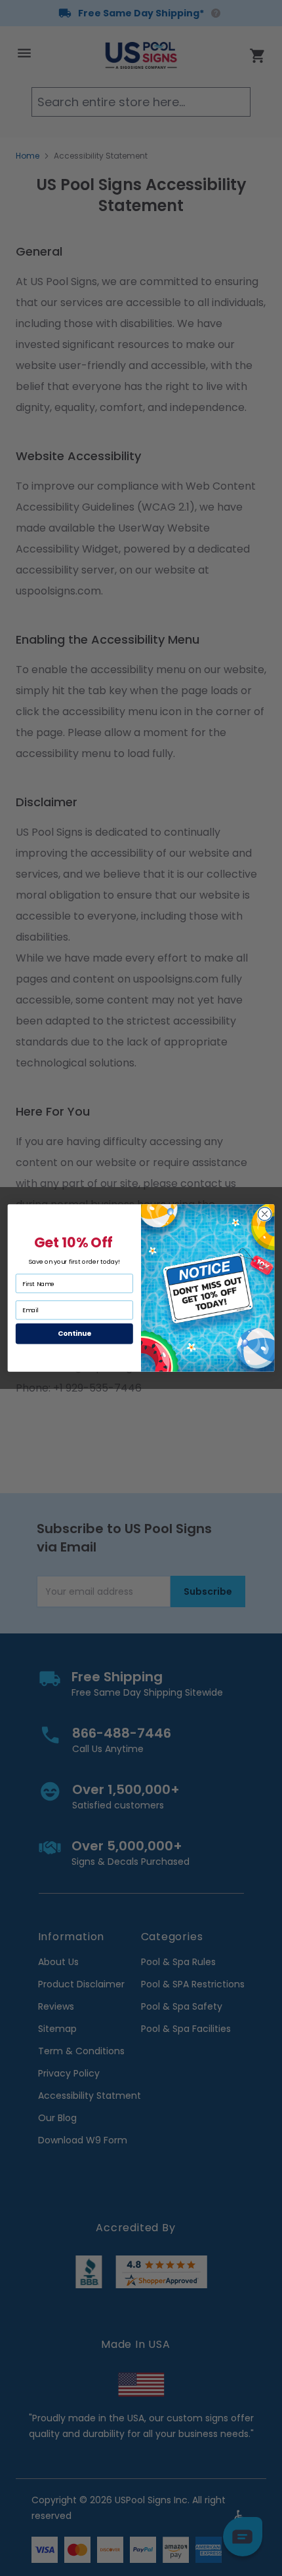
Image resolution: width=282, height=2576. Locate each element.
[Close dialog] (264, 1214)
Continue (74, 1334)
